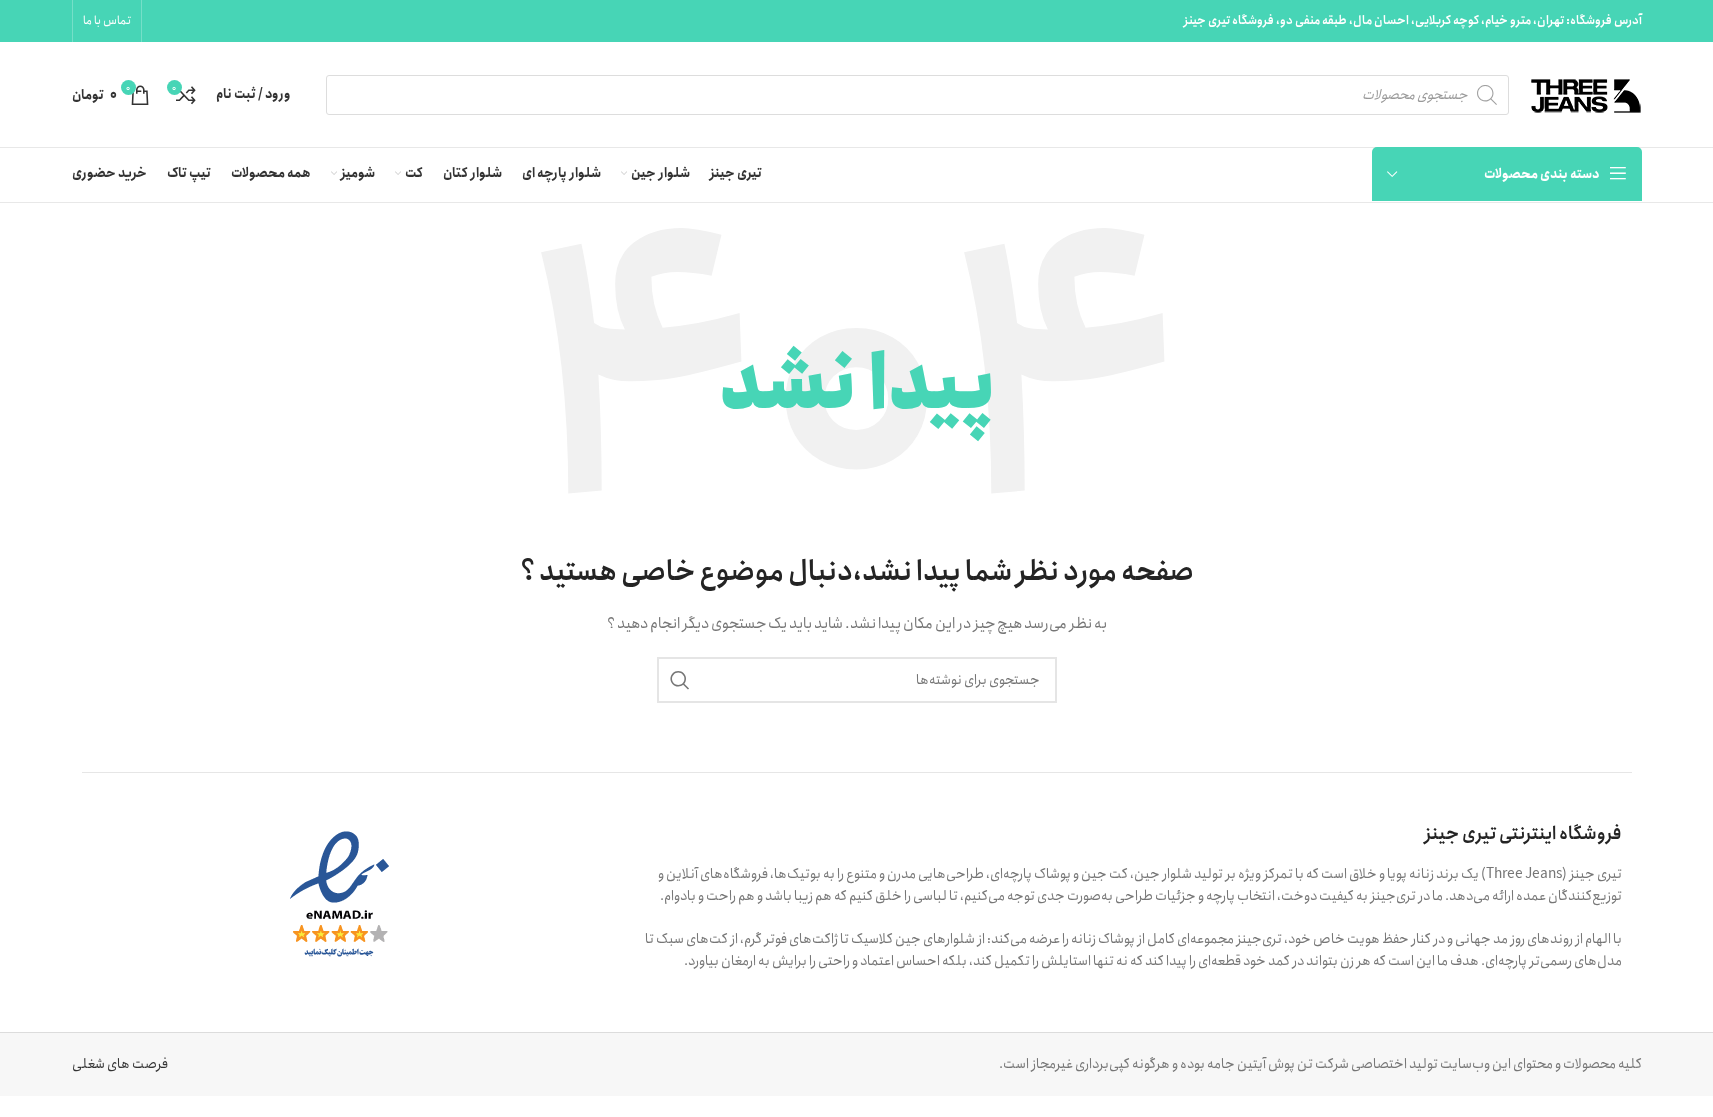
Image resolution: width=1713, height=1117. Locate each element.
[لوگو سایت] (1585, 93)
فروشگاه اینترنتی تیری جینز (1523, 834)
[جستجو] (680, 680)
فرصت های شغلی (120, 1064)
